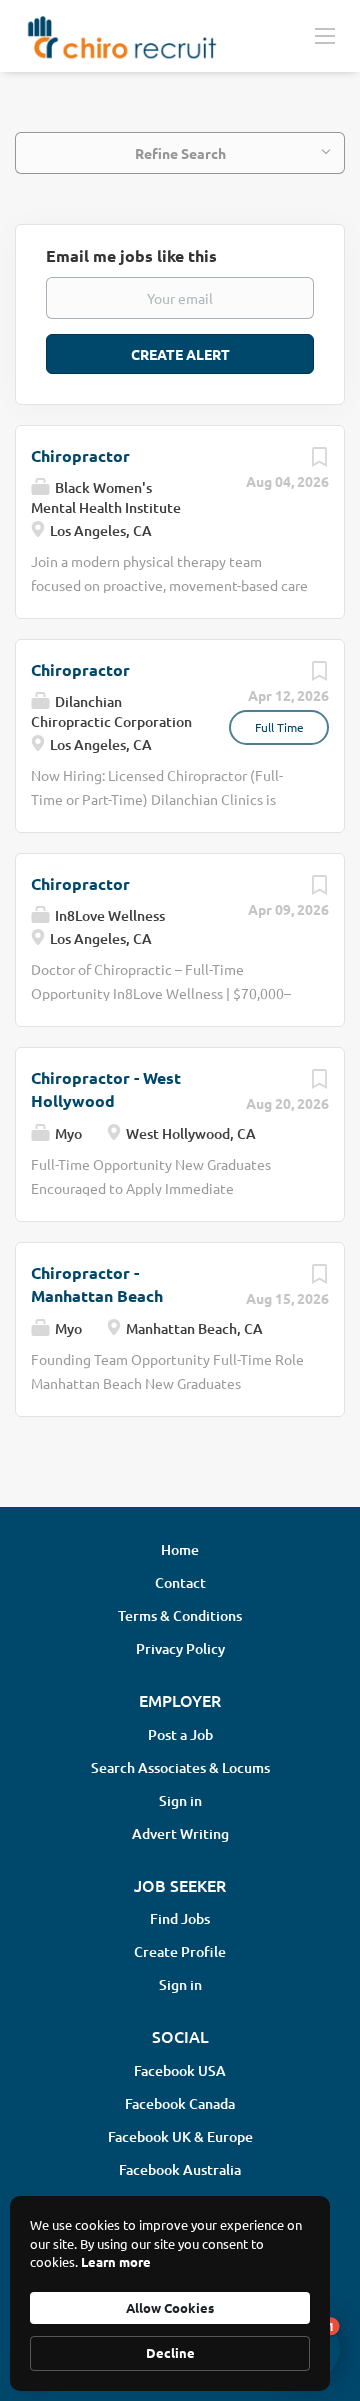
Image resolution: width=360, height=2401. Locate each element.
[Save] (319, 461)
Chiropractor (80, 455)
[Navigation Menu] (325, 35)
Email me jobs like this (131, 255)
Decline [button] (170, 2352)
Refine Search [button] (180, 153)
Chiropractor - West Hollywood (106, 1089)
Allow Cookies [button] (170, 2307)
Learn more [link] (116, 2261)
